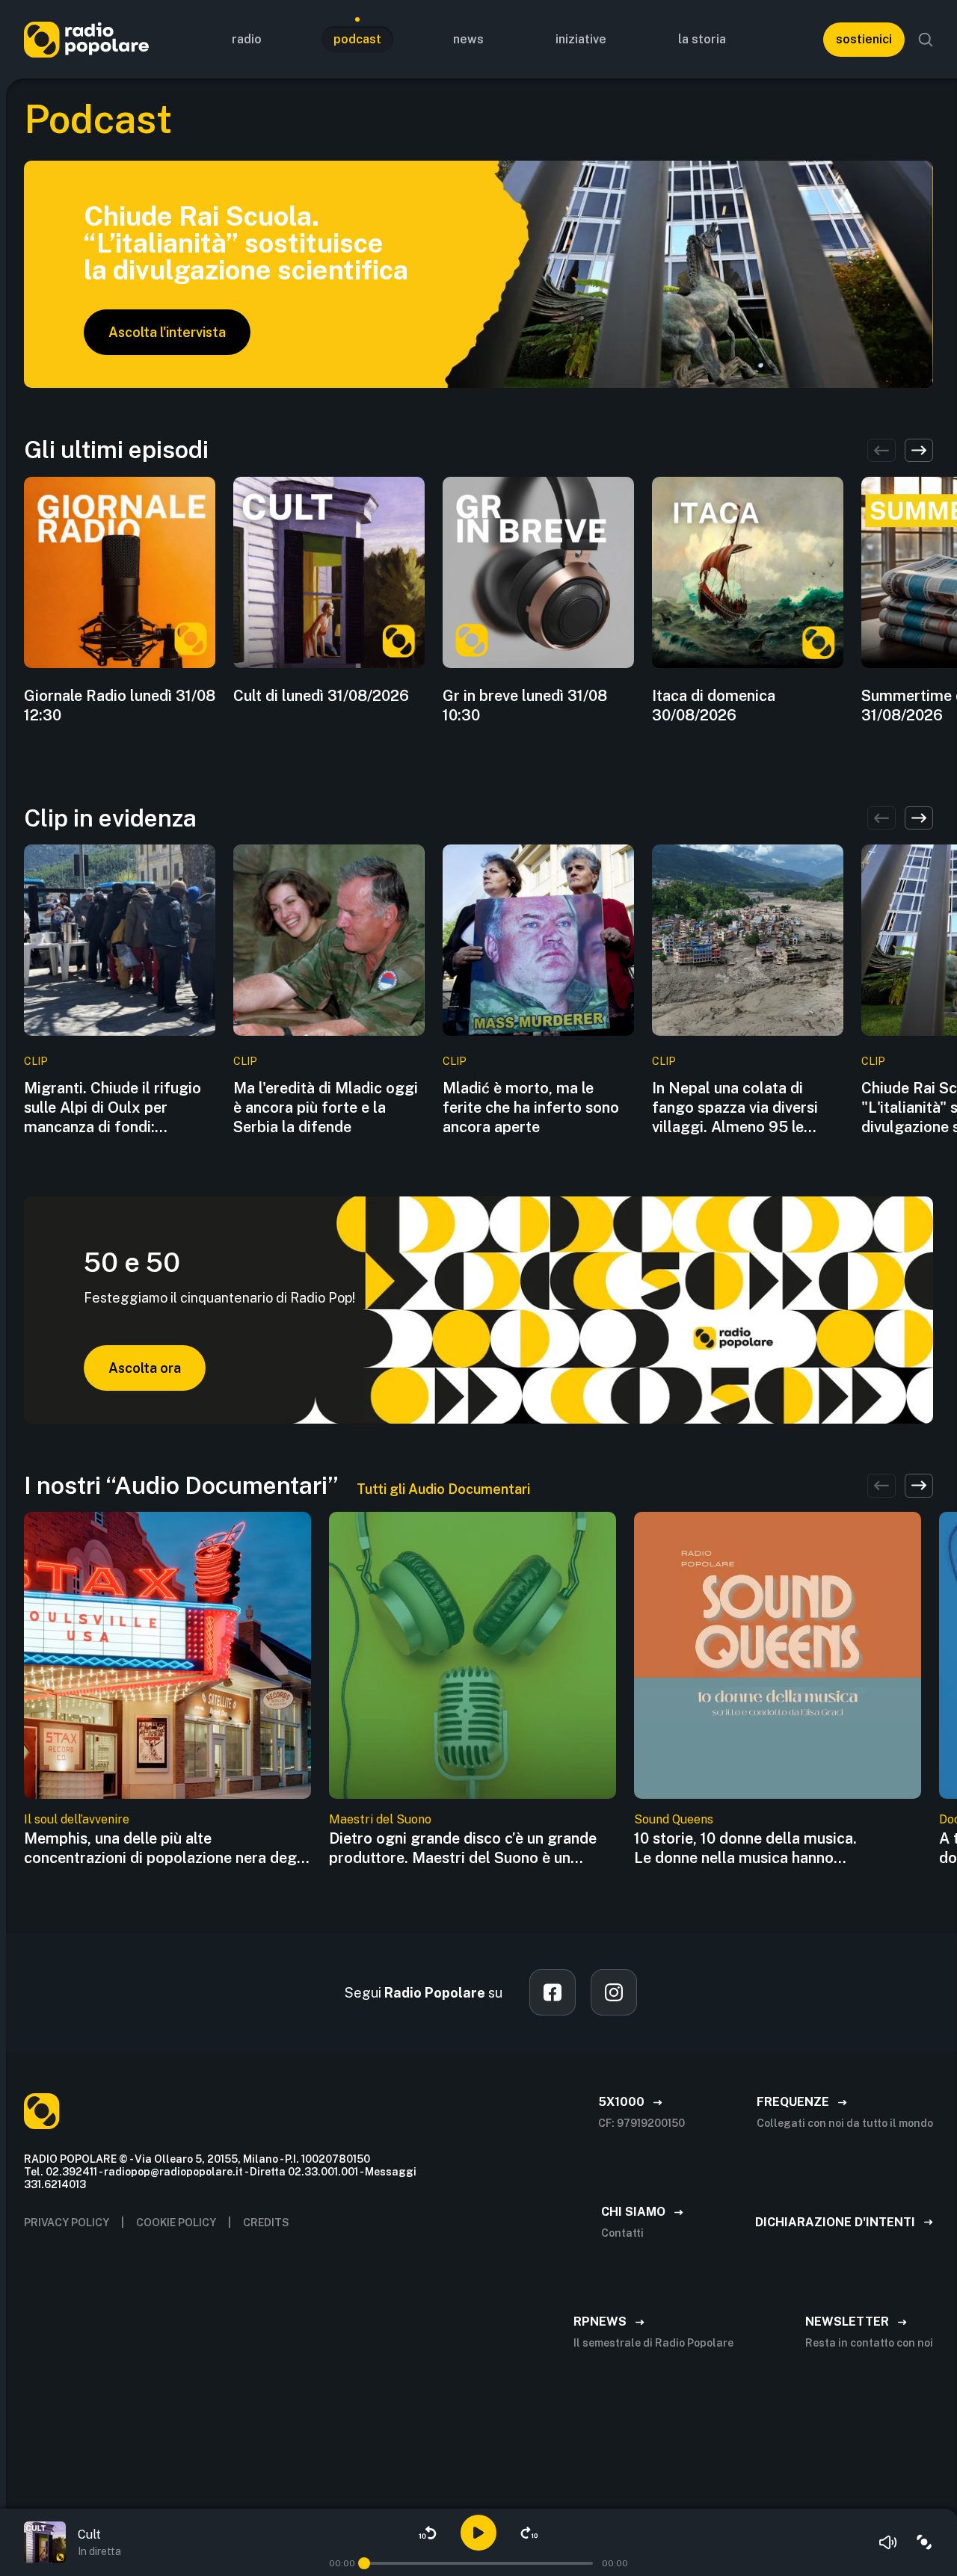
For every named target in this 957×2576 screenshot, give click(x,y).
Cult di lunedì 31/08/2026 (321, 696)
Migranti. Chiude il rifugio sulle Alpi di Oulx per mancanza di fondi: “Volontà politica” (113, 1108)
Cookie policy (176, 2223)
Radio (247, 39)
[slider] (364, 2563)
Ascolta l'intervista (167, 332)
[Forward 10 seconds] (529, 2533)
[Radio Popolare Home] (86, 39)
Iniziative (581, 39)
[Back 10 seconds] (428, 2533)
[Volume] (888, 2542)
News (468, 39)
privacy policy (67, 2223)
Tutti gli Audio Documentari (443, 1489)
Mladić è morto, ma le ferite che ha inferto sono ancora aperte (531, 1108)
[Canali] (924, 2542)
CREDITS (266, 2223)
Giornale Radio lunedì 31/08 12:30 (120, 705)
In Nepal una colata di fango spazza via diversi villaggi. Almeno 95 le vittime (735, 1108)
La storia (702, 39)
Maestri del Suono (380, 1819)
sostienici (864, 39)
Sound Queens (674, 1819)
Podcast (357, 39)
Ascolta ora (145, 1368)
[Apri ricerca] (926, 40)
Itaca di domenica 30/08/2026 (714, 705)
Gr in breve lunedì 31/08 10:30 (525, 705)
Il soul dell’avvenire (77, 1819)
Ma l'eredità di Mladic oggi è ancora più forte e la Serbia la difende (326, 1108)
